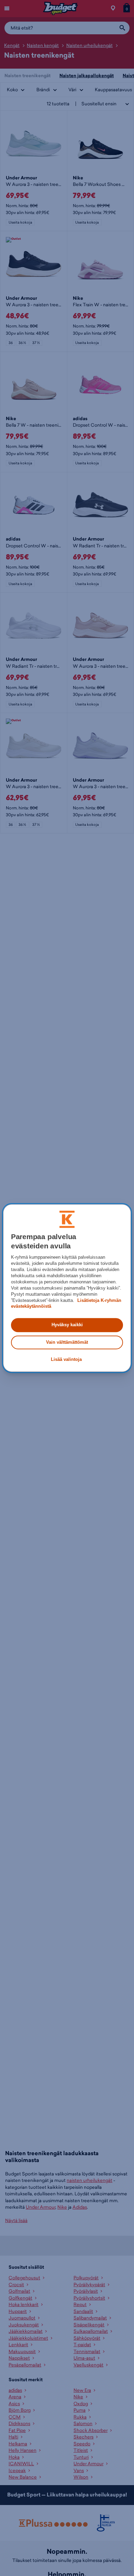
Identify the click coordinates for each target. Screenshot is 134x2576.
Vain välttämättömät (67, 1342)
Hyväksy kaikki (67, 1325)
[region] (67, 1288)
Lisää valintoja (66, 1359)
